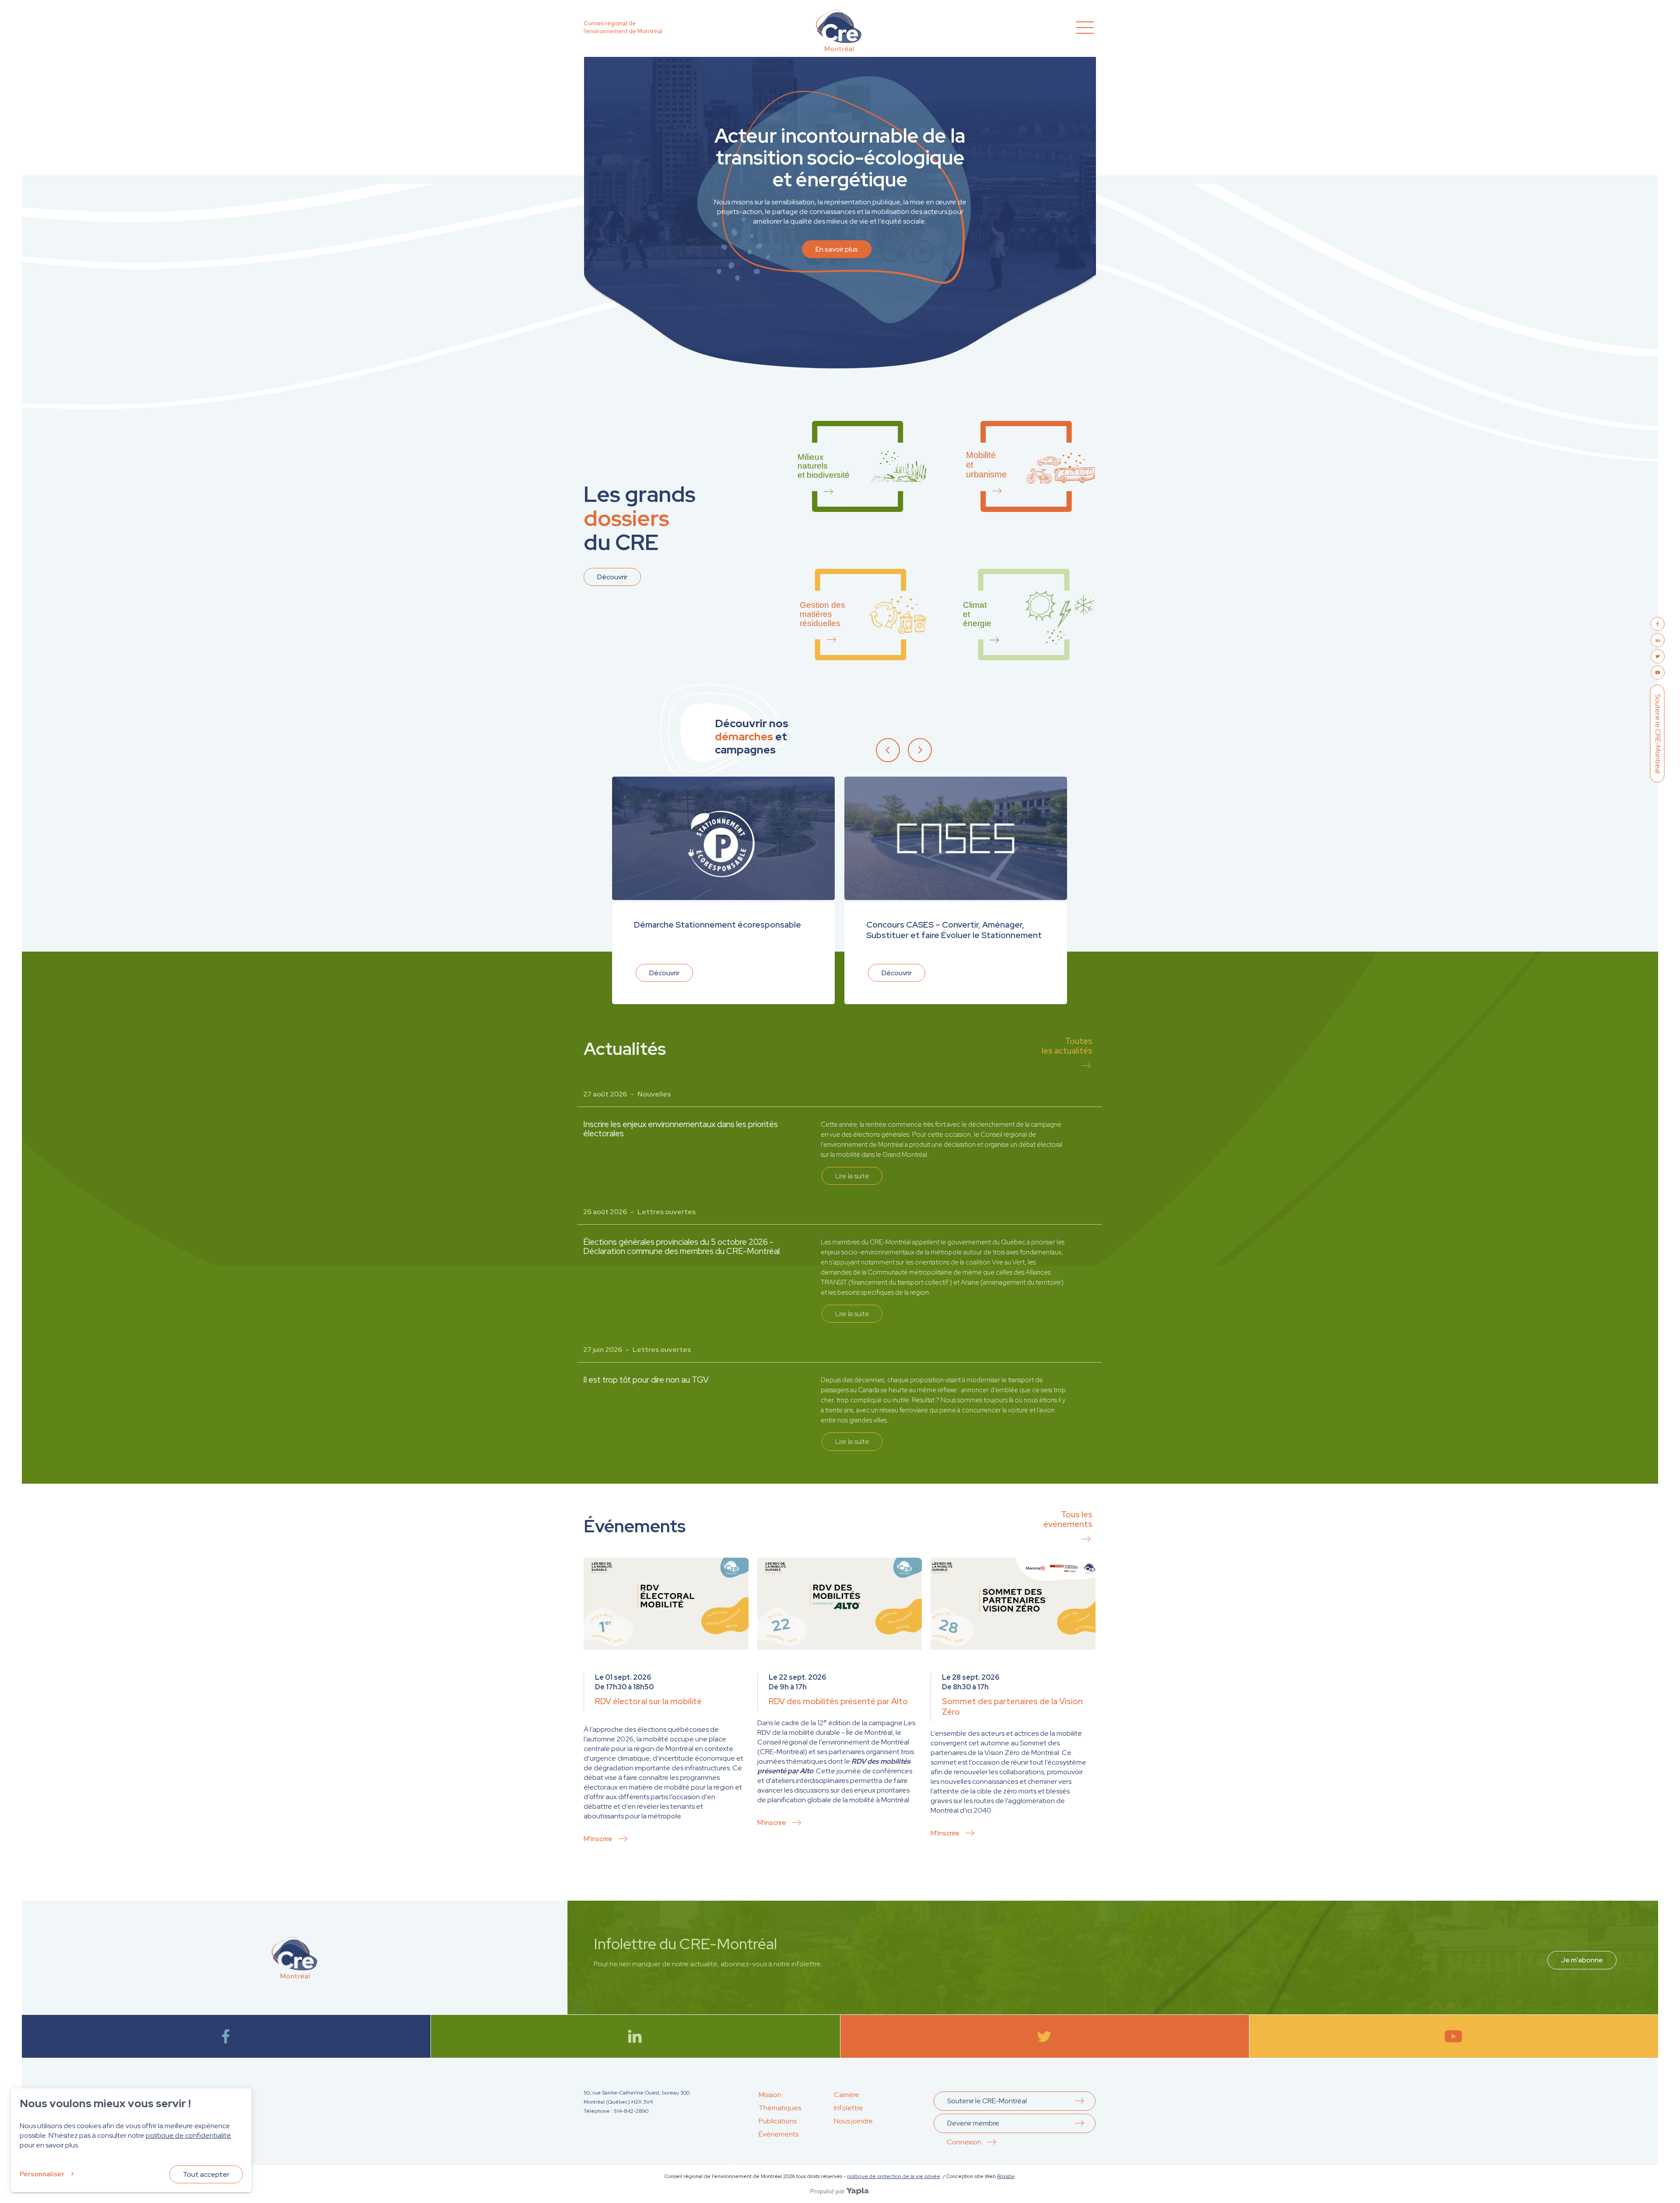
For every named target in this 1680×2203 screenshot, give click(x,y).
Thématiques (780, 2108)
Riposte (1006, 2176)
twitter (1045, 2036)
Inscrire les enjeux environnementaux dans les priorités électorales (681, 1129)
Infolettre (849, 2108)
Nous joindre (853, 2121)
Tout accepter (206, 2174)
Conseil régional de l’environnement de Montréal (623, 27)
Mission (770, 2095)
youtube (1454, 2036)
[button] (891, 749)
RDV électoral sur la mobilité (648, 1701)
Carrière (847, 2095)
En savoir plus (837, 249)
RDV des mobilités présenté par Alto (838, 1701)
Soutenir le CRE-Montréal (1658, 733)
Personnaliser (42, 2174)
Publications (778, 2121)
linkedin (635, 2036)
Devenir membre (973, 2123)
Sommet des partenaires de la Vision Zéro (1012, 1707)
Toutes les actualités (1067, 1046)
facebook (226, 2036)
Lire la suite (852, 1176)
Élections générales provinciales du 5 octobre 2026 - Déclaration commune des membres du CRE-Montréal (681, 1247)
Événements (779, 2134)
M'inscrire (598, 1839)
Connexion (964, 2142)
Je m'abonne (1582, 1960)
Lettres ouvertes (667, 1212)
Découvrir (612, 577)
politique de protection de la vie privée (894, 2176)
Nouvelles (654, 1094)
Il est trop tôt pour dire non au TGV (646, 1380)
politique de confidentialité (188, 2135)
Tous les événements (1068, 1519)
